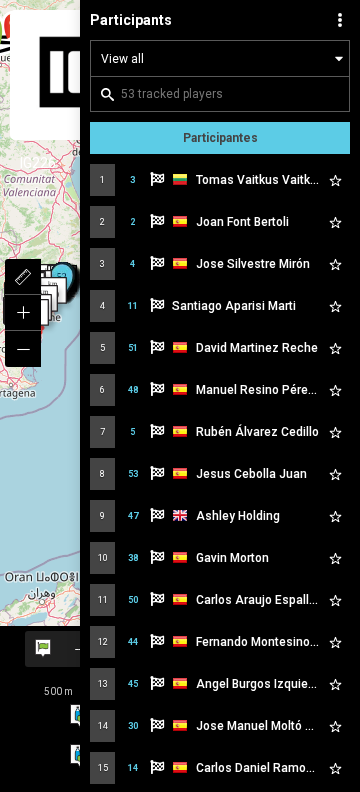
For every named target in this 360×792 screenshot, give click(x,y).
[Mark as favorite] (335, 180)
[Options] (340, 20)
